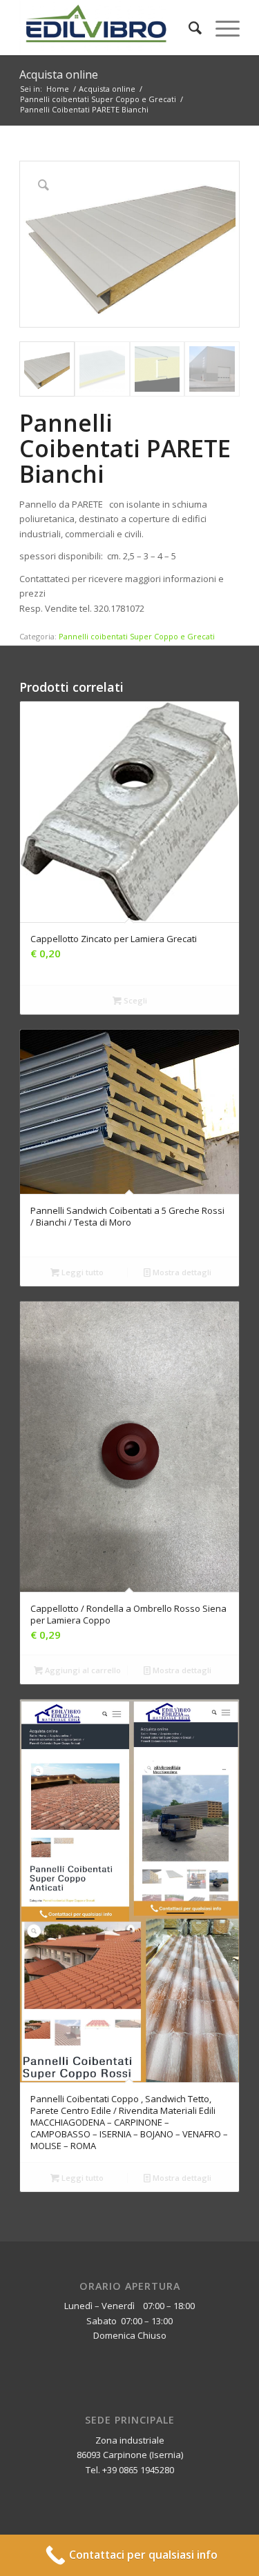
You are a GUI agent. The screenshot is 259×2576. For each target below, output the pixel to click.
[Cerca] (188, 28)
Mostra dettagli (181, 1272)
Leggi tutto (81, 1272)
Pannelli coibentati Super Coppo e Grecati (137, 636)
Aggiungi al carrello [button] (82, 1670)
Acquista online (59, 74)
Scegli (134, 1000)
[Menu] (221, 28)
